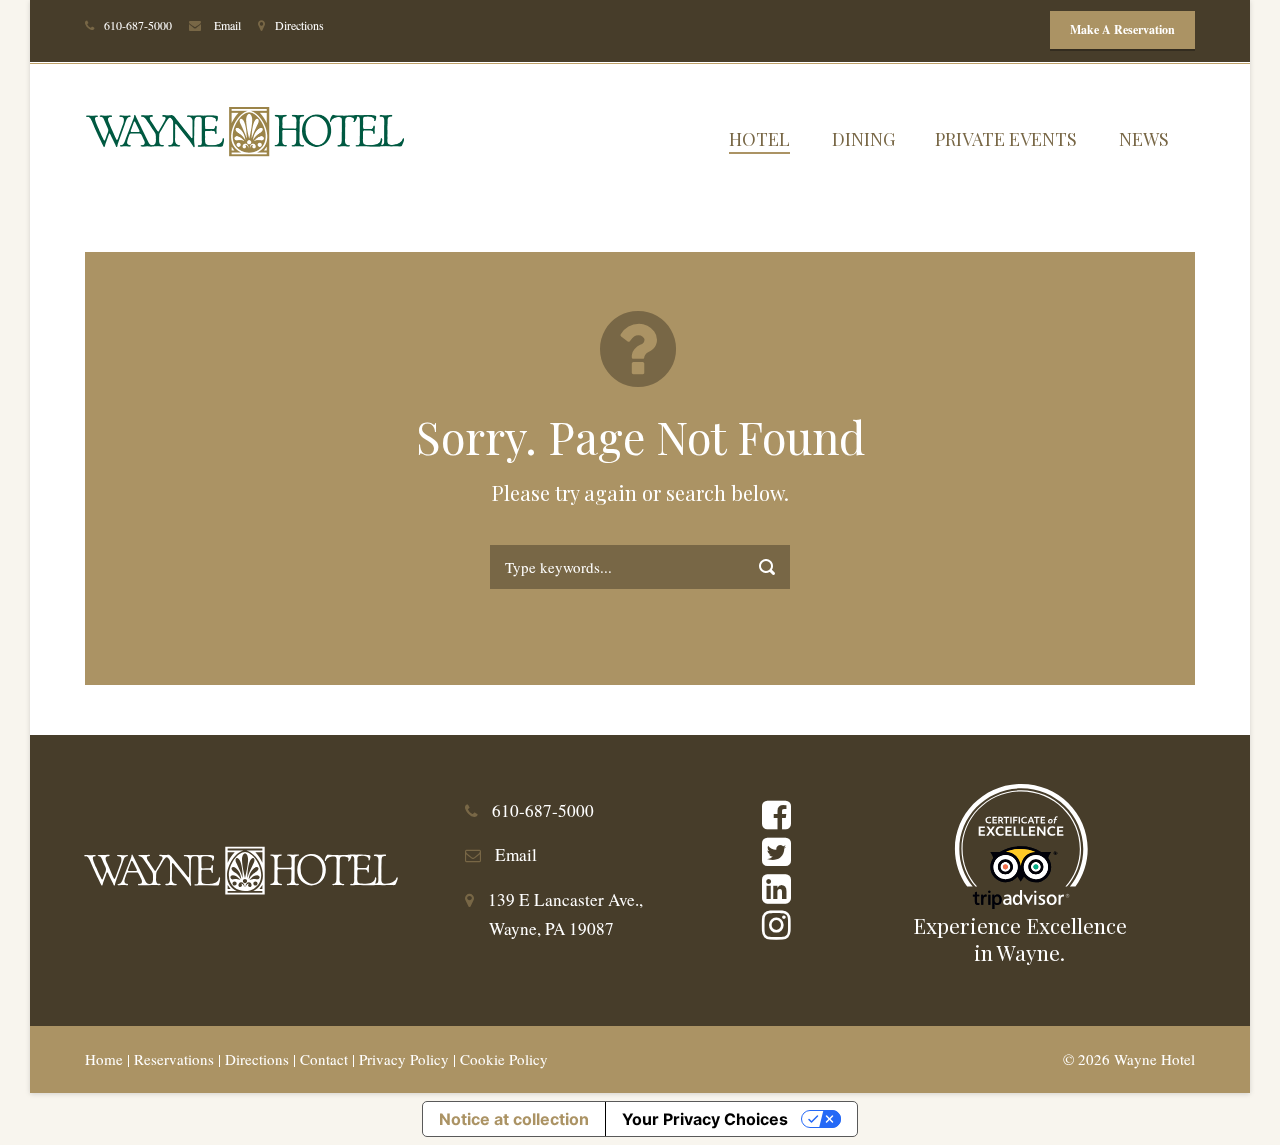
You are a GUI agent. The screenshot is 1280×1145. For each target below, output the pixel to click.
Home (104, 1059)
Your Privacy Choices (705, 1119)
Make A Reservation (1122, 29)
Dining (863, 139)
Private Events (1006, 139)
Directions (299, 25)
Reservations (174, 1059)
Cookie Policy (504, 1059)
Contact (324, 1059)
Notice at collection (514, 1119)
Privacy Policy (404, 1059)
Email (227, 25)
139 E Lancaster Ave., (565, 899)
